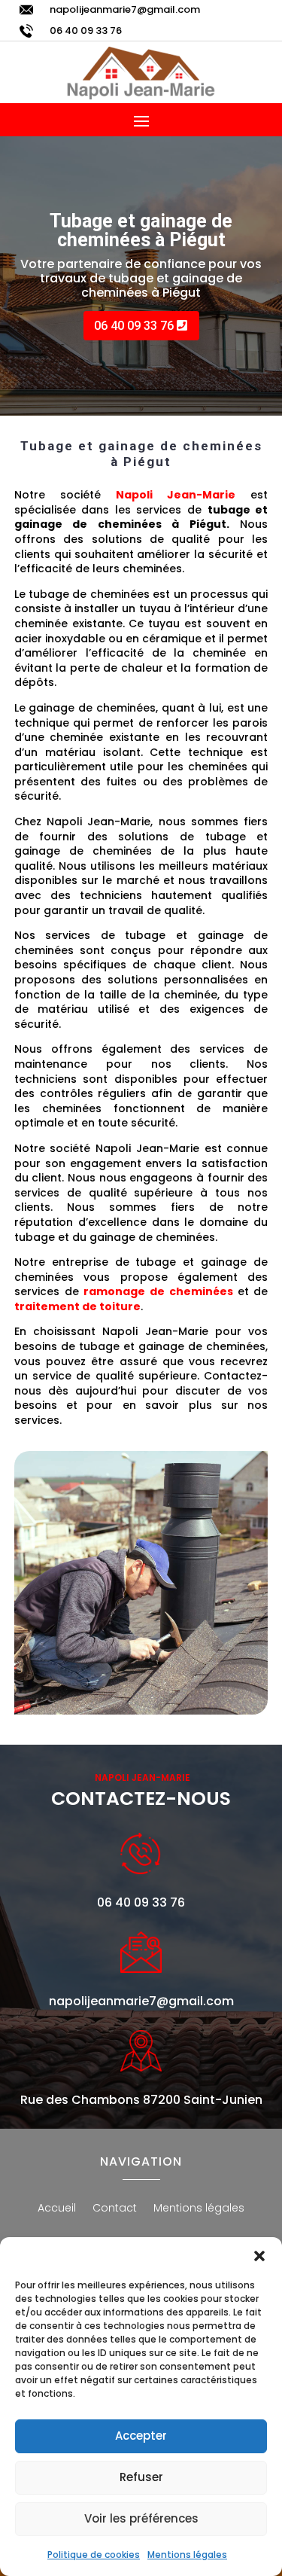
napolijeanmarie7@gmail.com (125, 9)
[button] (259, 2256)
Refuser (141, 2477)
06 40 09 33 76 (86, 30)
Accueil (57, 2209)
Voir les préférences (141, 2518)
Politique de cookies (94, 2555)
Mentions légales (187, 2555)
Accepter (141, 2436)
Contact (115, 2209)
